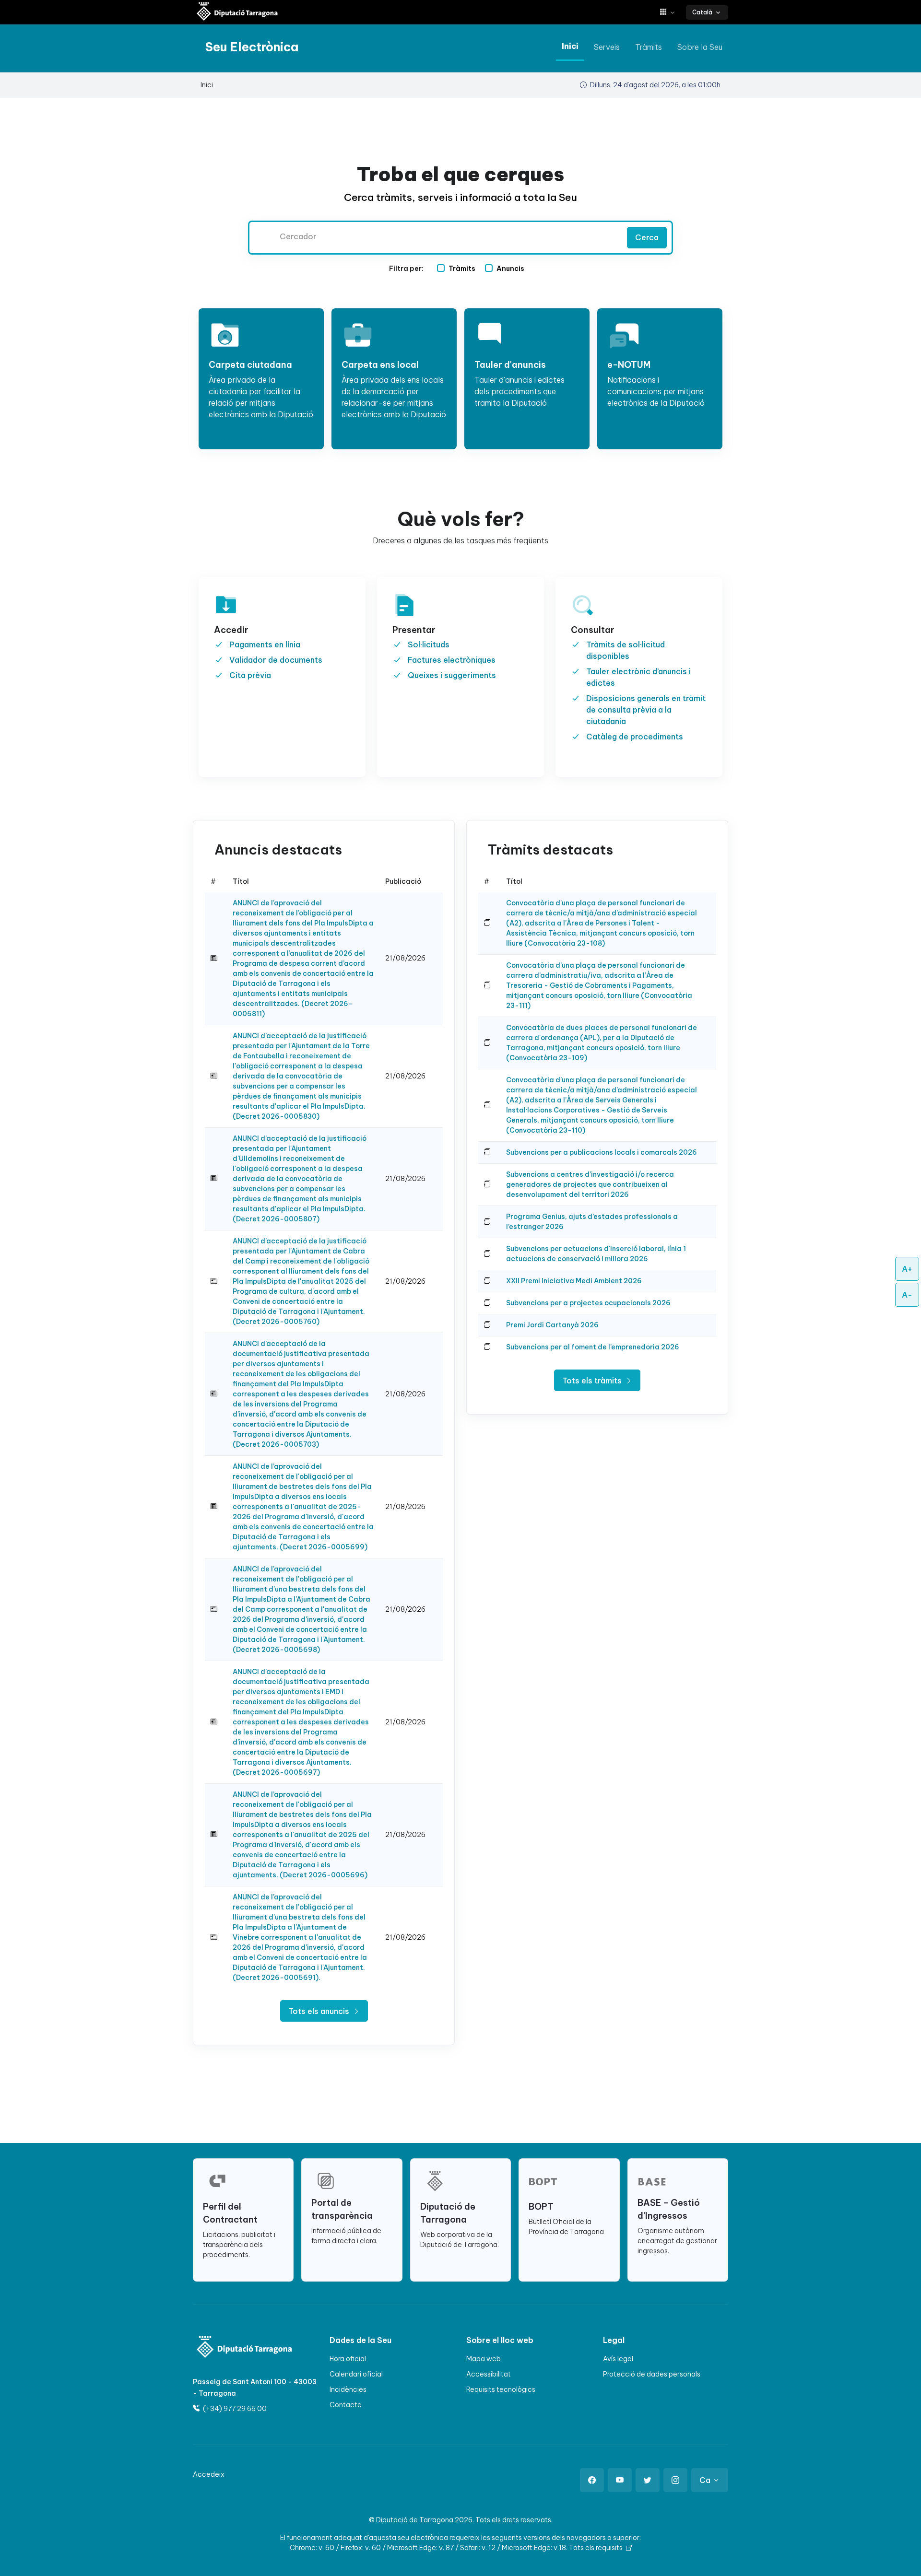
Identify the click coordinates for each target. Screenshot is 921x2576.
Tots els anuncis (320, 2011)
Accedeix (209, 2474)
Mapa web (484, 2359)
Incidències (348, 2389)
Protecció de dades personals (652, 2374)
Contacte (346, 2405)
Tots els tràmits (593, 1381)
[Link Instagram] (675, 2480)
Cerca (647, 237)
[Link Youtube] (620, 2480)
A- (907, 1295)
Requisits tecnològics (501, 2389)
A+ (907, 1269)
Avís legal (618, 2359)
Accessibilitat (489, 2374)
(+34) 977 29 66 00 (234, 2409)
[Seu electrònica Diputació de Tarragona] (237, 12)
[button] (671, 12)
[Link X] (648, 2480)
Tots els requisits (596, 2548)
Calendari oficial (356, 2374)
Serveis (607, 47)
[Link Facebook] (592, 2480)
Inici (570, 46)
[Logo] (238, 2348)
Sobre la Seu (700, 47)
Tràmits (649, 47)
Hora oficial (348, 2359)
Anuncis (510, 269)
